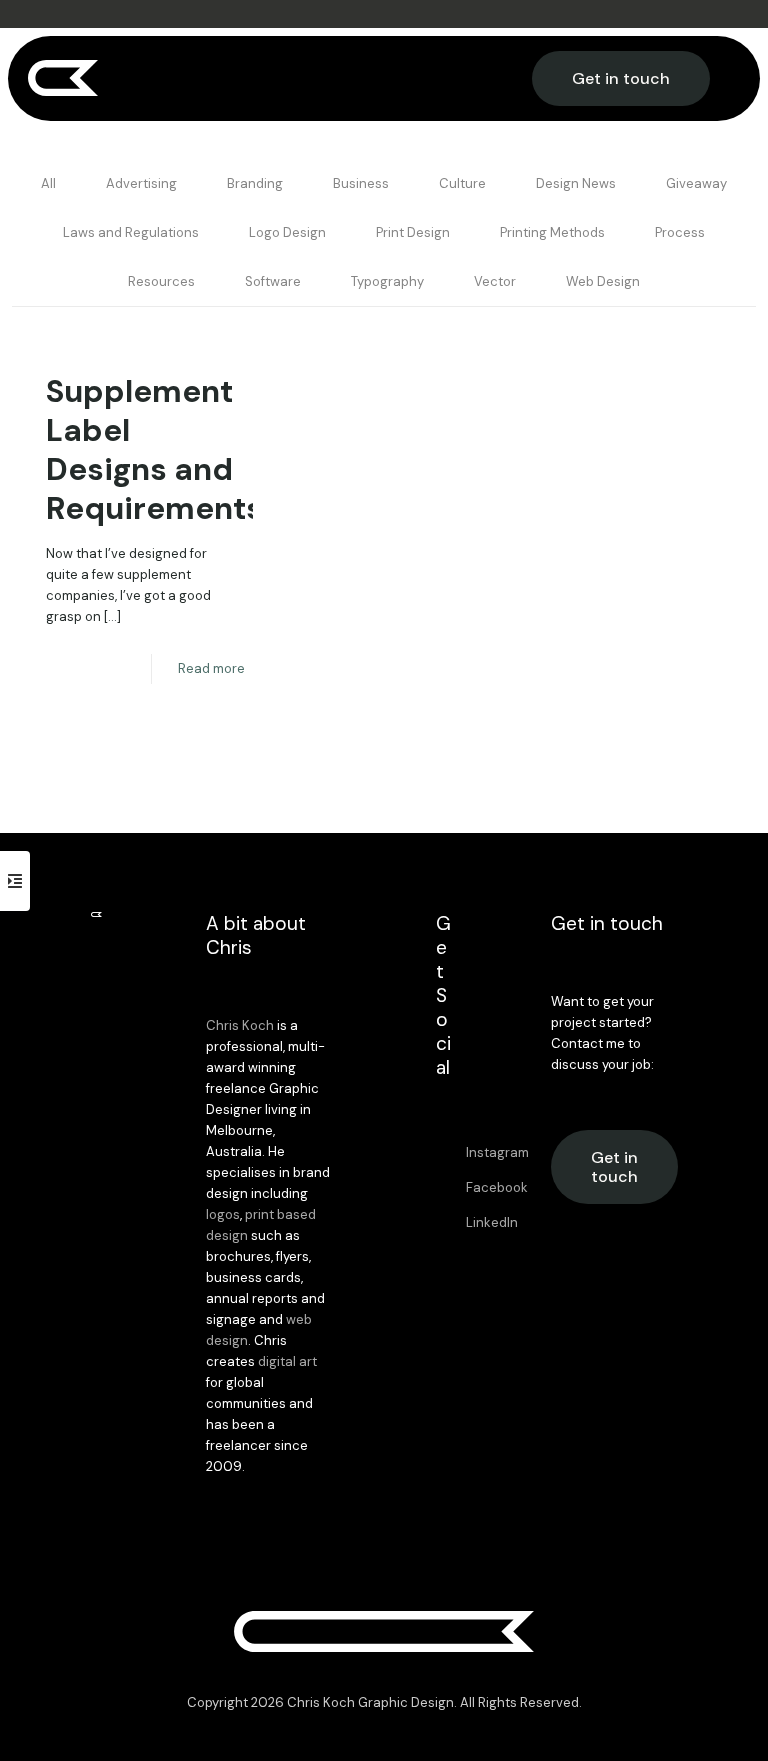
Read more (211, 668)
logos (223, 1214)
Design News (576, 183)
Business (361, 183)
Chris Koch (240, 1025)
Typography (387, 281)
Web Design (603, 281)
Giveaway (696, 183)
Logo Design (287, 232)
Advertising (141, 183)
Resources (161, 281)
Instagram (497, 1152)
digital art (287, 1361)
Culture (462, 183)
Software (273, 281)
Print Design (413, 232)
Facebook (497, 1187)
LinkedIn (492, 1222)
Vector (495, 281)
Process (680, 232)
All (48, 183)
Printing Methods (552, 232)
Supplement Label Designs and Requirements (154, 450)
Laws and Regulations (131, 232)
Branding (255, 183)
